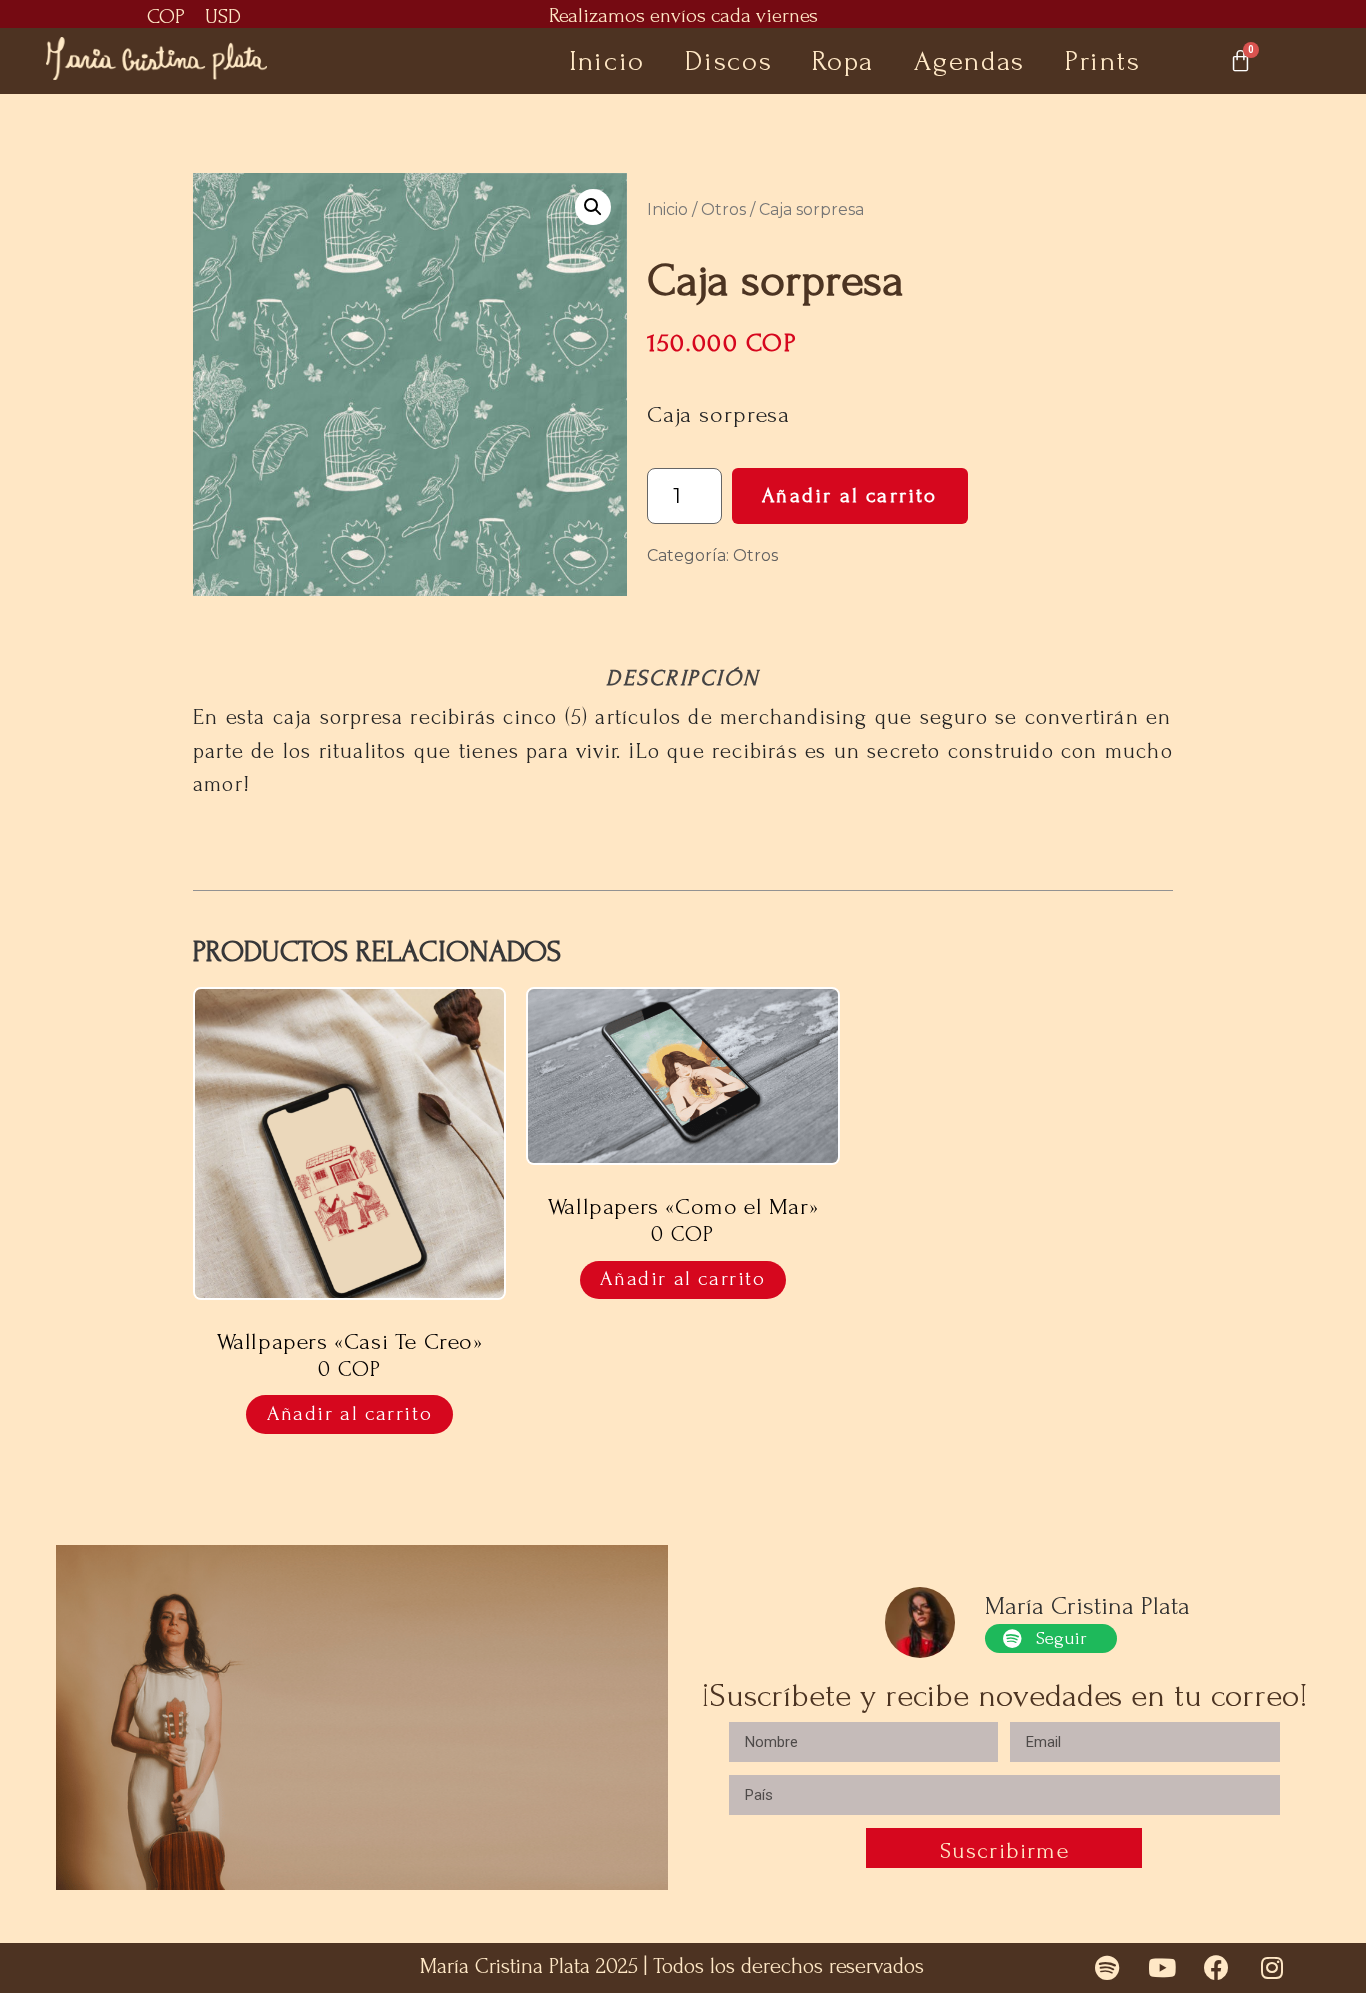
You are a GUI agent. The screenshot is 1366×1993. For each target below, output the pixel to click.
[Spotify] (1107, 1968)
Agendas (969, 61)
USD (223, 16)
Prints (1102, 61)
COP (166, 16)
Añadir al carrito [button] (349, 1413)
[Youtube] (1162, 1968)
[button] (593, 207)
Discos (728, 61)
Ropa (843, 61)
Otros (723, 209)
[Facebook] (1217, 1968)
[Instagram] (1272, 1968)
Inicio (607, 61)
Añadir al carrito (849, 495)
